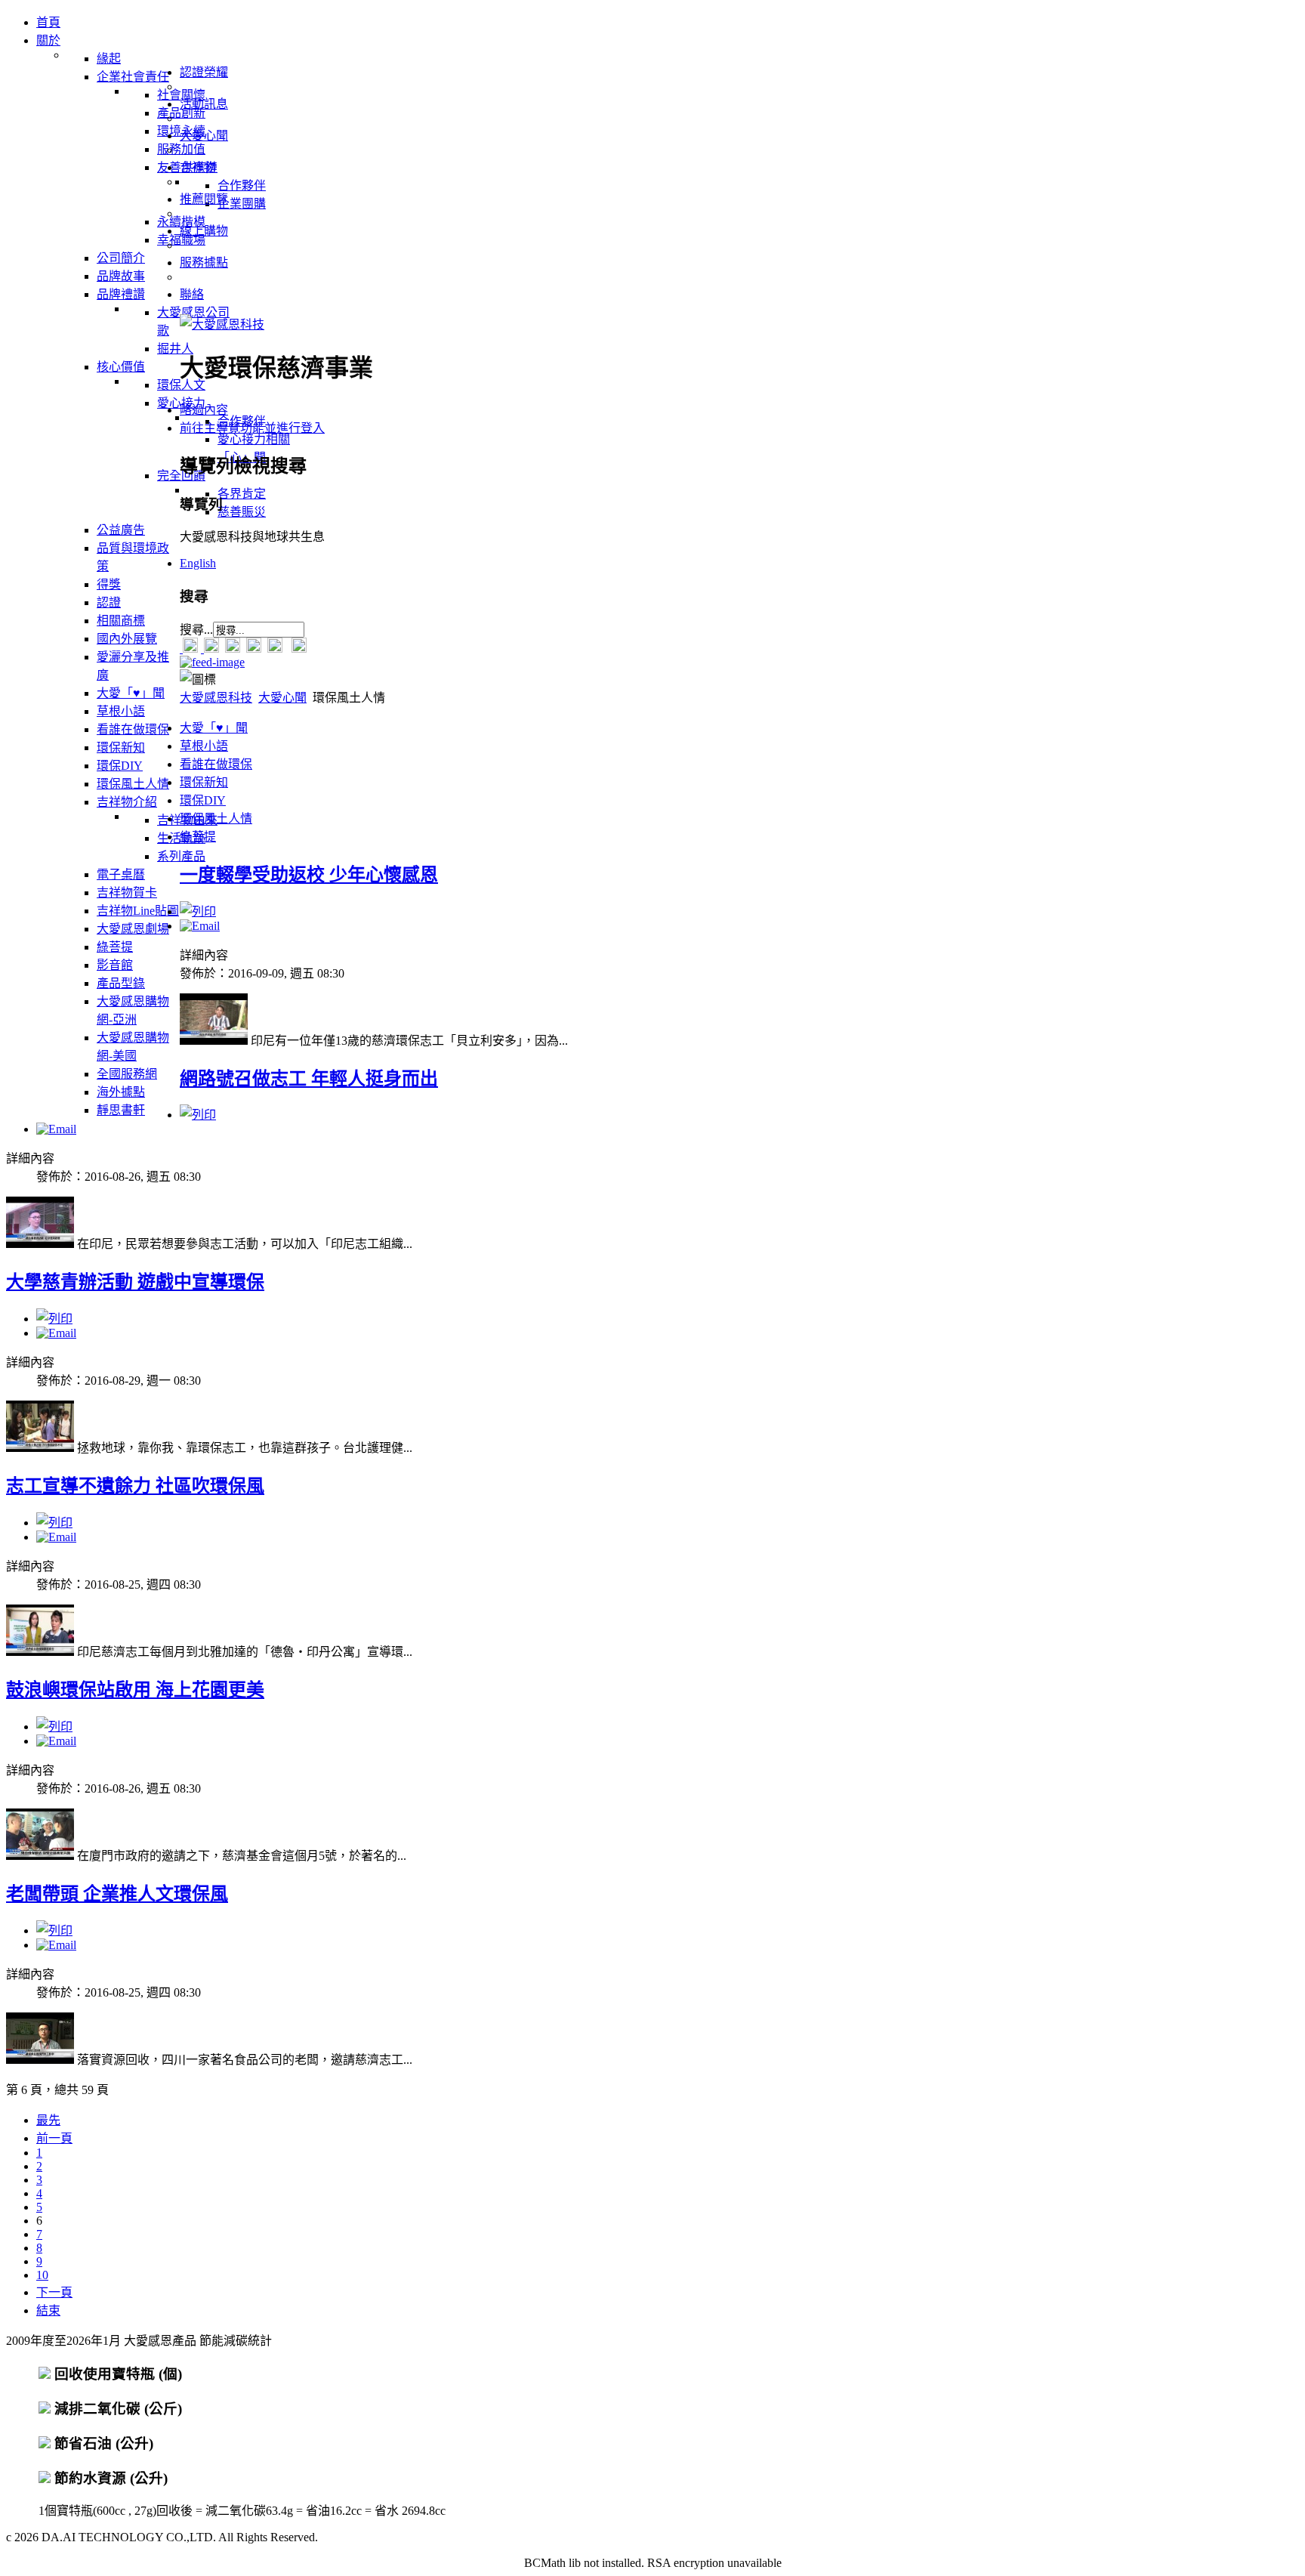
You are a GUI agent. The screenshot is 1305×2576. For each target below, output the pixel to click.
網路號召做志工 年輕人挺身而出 (309, 1079)
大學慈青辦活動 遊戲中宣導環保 (135, 1282)
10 (42, 2275)
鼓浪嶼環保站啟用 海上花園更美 (135, 1690)
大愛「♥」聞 (214, 728)
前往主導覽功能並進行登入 (252, 428)
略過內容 (204, 410)
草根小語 (204, 746)
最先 (48, 2120)
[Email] (200, 926)
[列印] (198, 911)
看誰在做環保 (216, 764)
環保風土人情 (216, 819)
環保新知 (204, 782)
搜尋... (196, 630)
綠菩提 (198, 837)
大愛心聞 (282, 698)
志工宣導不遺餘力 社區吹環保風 (135, 1486)
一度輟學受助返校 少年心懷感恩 (309, 875)
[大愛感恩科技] (222, 324)
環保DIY (203, 800)
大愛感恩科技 (216, 698)
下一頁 (54, 2292)
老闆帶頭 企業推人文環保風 (117, 1894)
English (198, 563)
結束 (48, 2310)
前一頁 (54, 2138)
